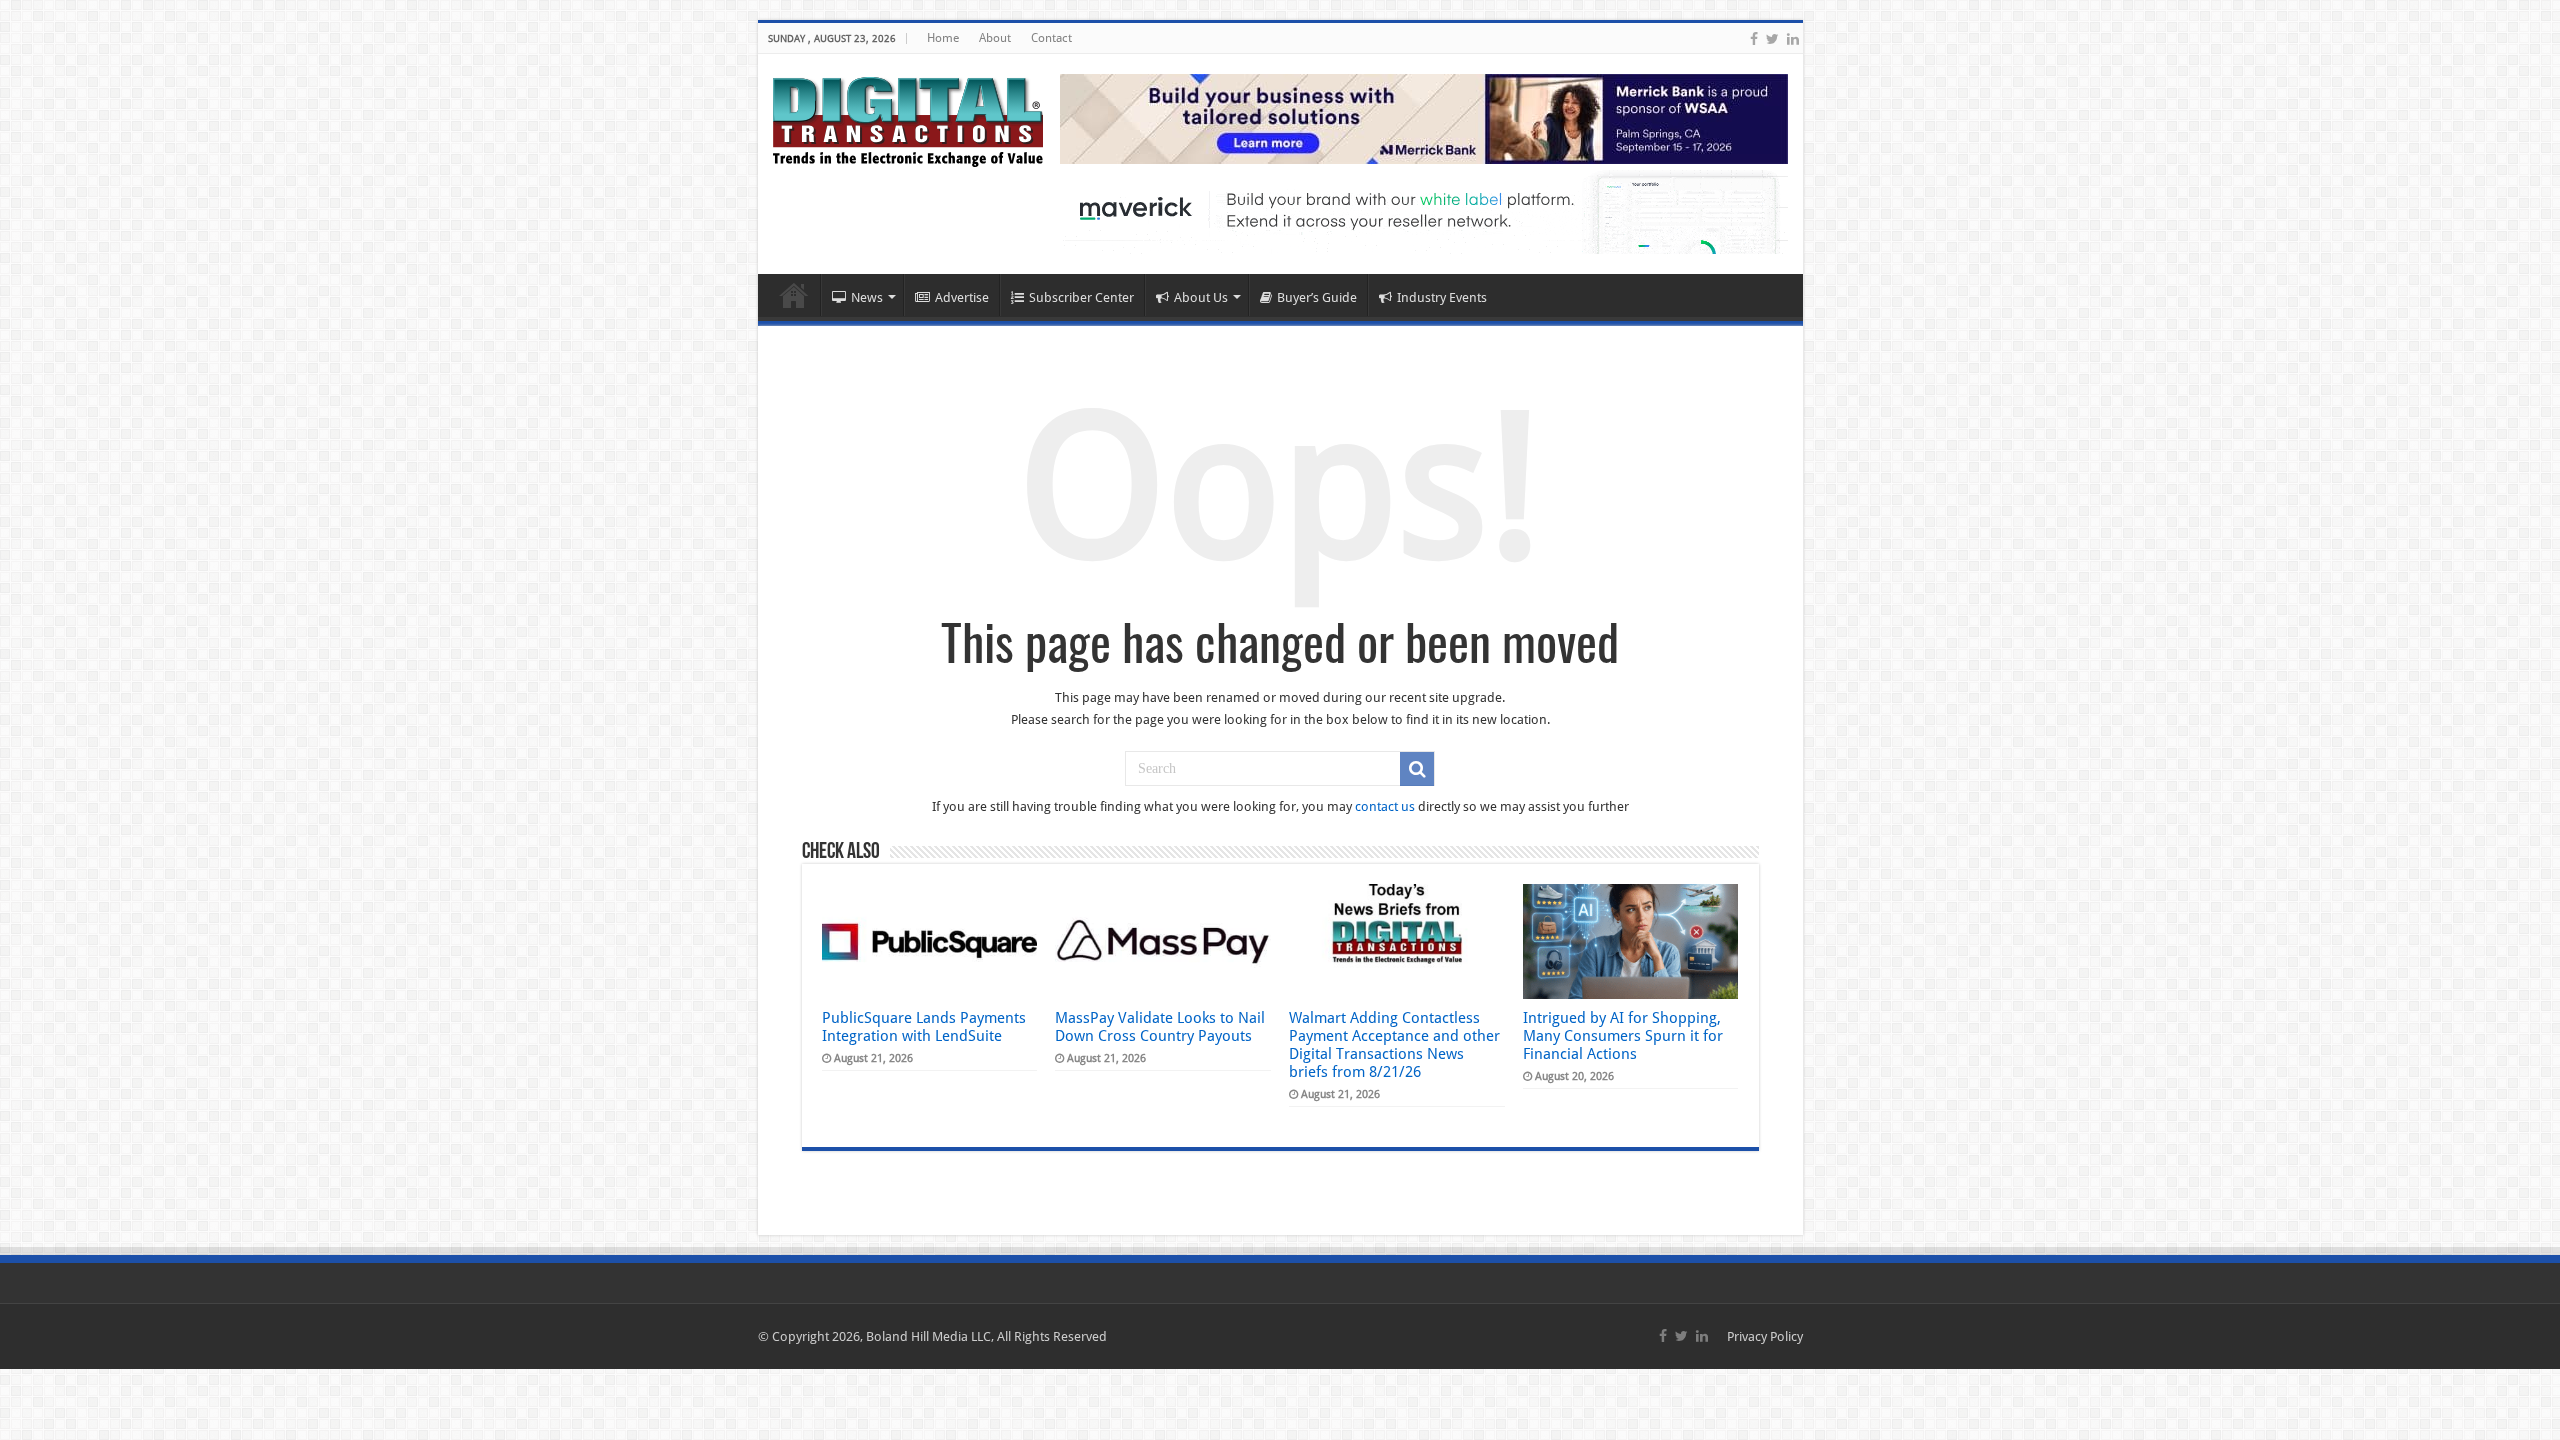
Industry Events (1442, 297)
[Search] (1417, 769)
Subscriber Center (1081, 297)
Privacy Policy (1765, 1336)
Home (943, 38)
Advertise (962, 297)
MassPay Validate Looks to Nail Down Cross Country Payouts (1160, 1027)
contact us (1385, 806)
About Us (1201, 297)
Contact (1051, 38)
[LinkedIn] (1793, 39)
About (995, 38)
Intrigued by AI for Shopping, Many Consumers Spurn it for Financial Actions (1623, 1036)
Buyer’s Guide (1317, 297)
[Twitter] (1772, 39)
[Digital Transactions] (908, 118)
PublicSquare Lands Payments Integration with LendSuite (924, 1027)
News (867, 297)
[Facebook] (1754, 39)
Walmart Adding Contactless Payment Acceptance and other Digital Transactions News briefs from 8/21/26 (1394, 1045)
